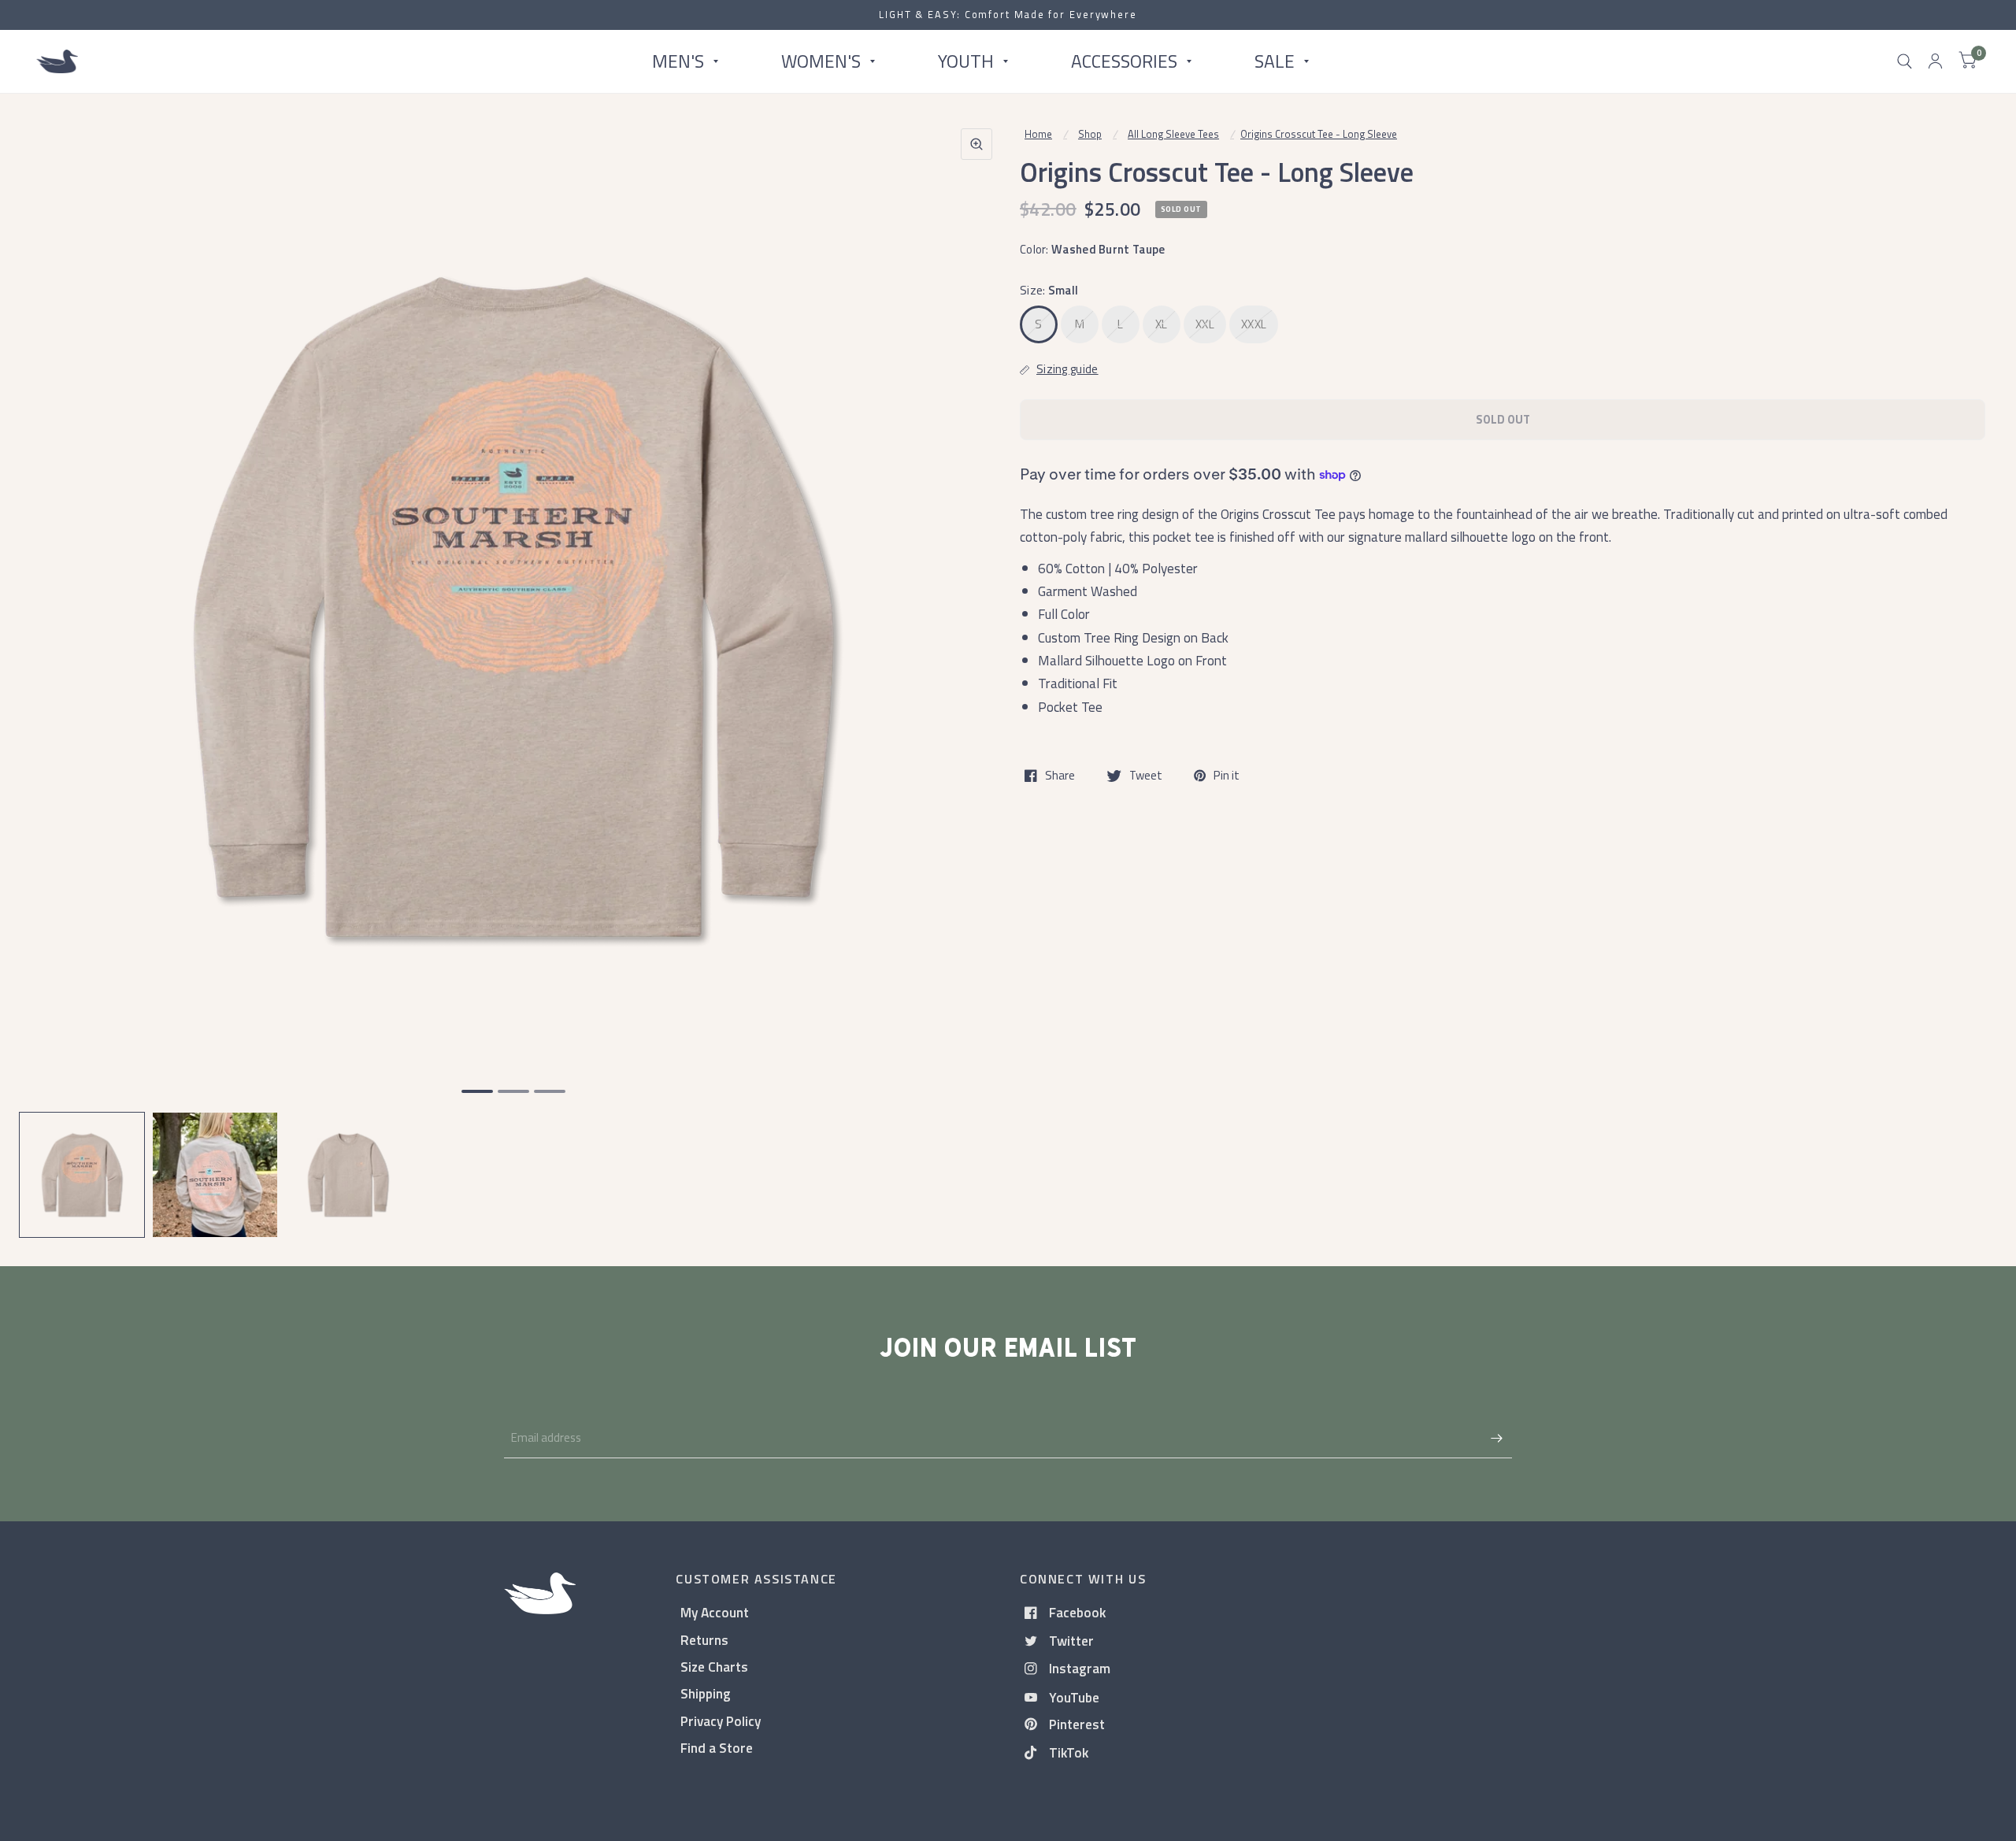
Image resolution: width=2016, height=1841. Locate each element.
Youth (966, 61)
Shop (1090, 134)
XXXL (1254, 324)
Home (1038, 134)
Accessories (1124, 61)
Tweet (1146, 776)
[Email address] (1496, 1438)
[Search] (1905, 61)
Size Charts (714, 1667)
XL (1162, 324)
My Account (715, 1612)
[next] (976, 668)
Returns (704, 1640)
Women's (821, 61)
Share (1060, 776)
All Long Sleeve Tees (1173, 134)
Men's (678, 61)
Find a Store (717, 1748)
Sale (1275, 61)
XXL (1205, 324)
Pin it (1227, 776)
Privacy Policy (721, 1721)
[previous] (51, 668)
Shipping (706, 1693)
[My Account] (1935, 61)
